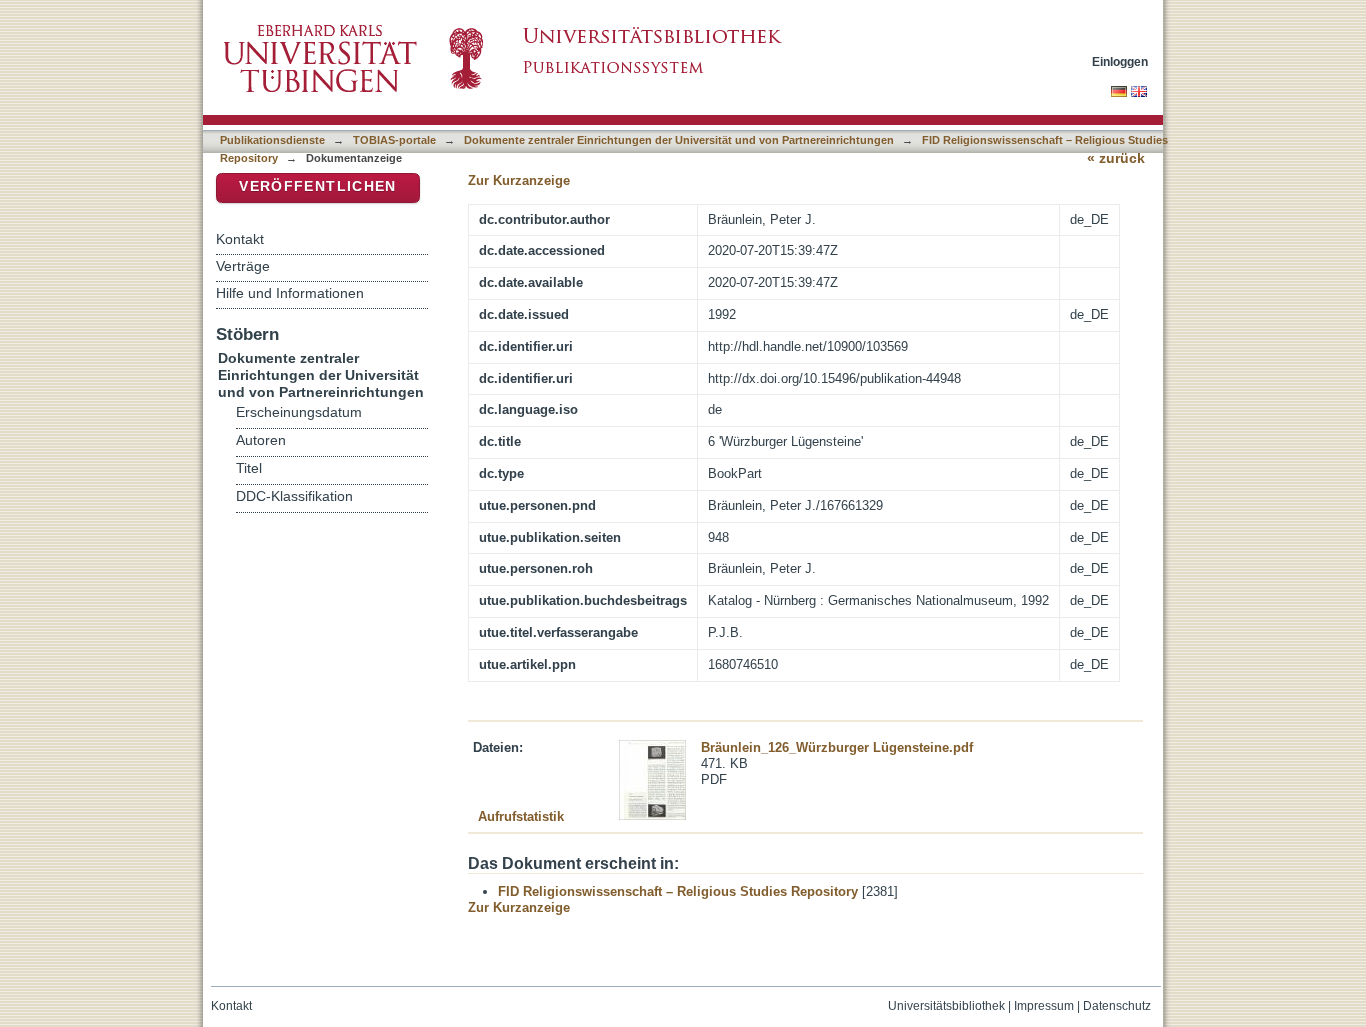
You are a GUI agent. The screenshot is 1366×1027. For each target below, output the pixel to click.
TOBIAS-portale (394, 140)
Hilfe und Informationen (290, 293)
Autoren (261, 440)
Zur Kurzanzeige (519, 180)
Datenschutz (1117, 1006)
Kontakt (240, 239)
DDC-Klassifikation (294, 496)
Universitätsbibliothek (946, 1006)
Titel (249, 468)
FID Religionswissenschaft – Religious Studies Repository (678, 891)
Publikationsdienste (272, 140)
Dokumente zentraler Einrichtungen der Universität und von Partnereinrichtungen (679, 140)
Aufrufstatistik (521, 816)
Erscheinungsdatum (299, 412)
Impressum (1044, 1006)
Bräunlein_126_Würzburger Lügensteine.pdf (837, 747)
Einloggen (1120, 61)
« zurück (1116, 158)
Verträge (243, 266)
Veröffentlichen (317, 186)
